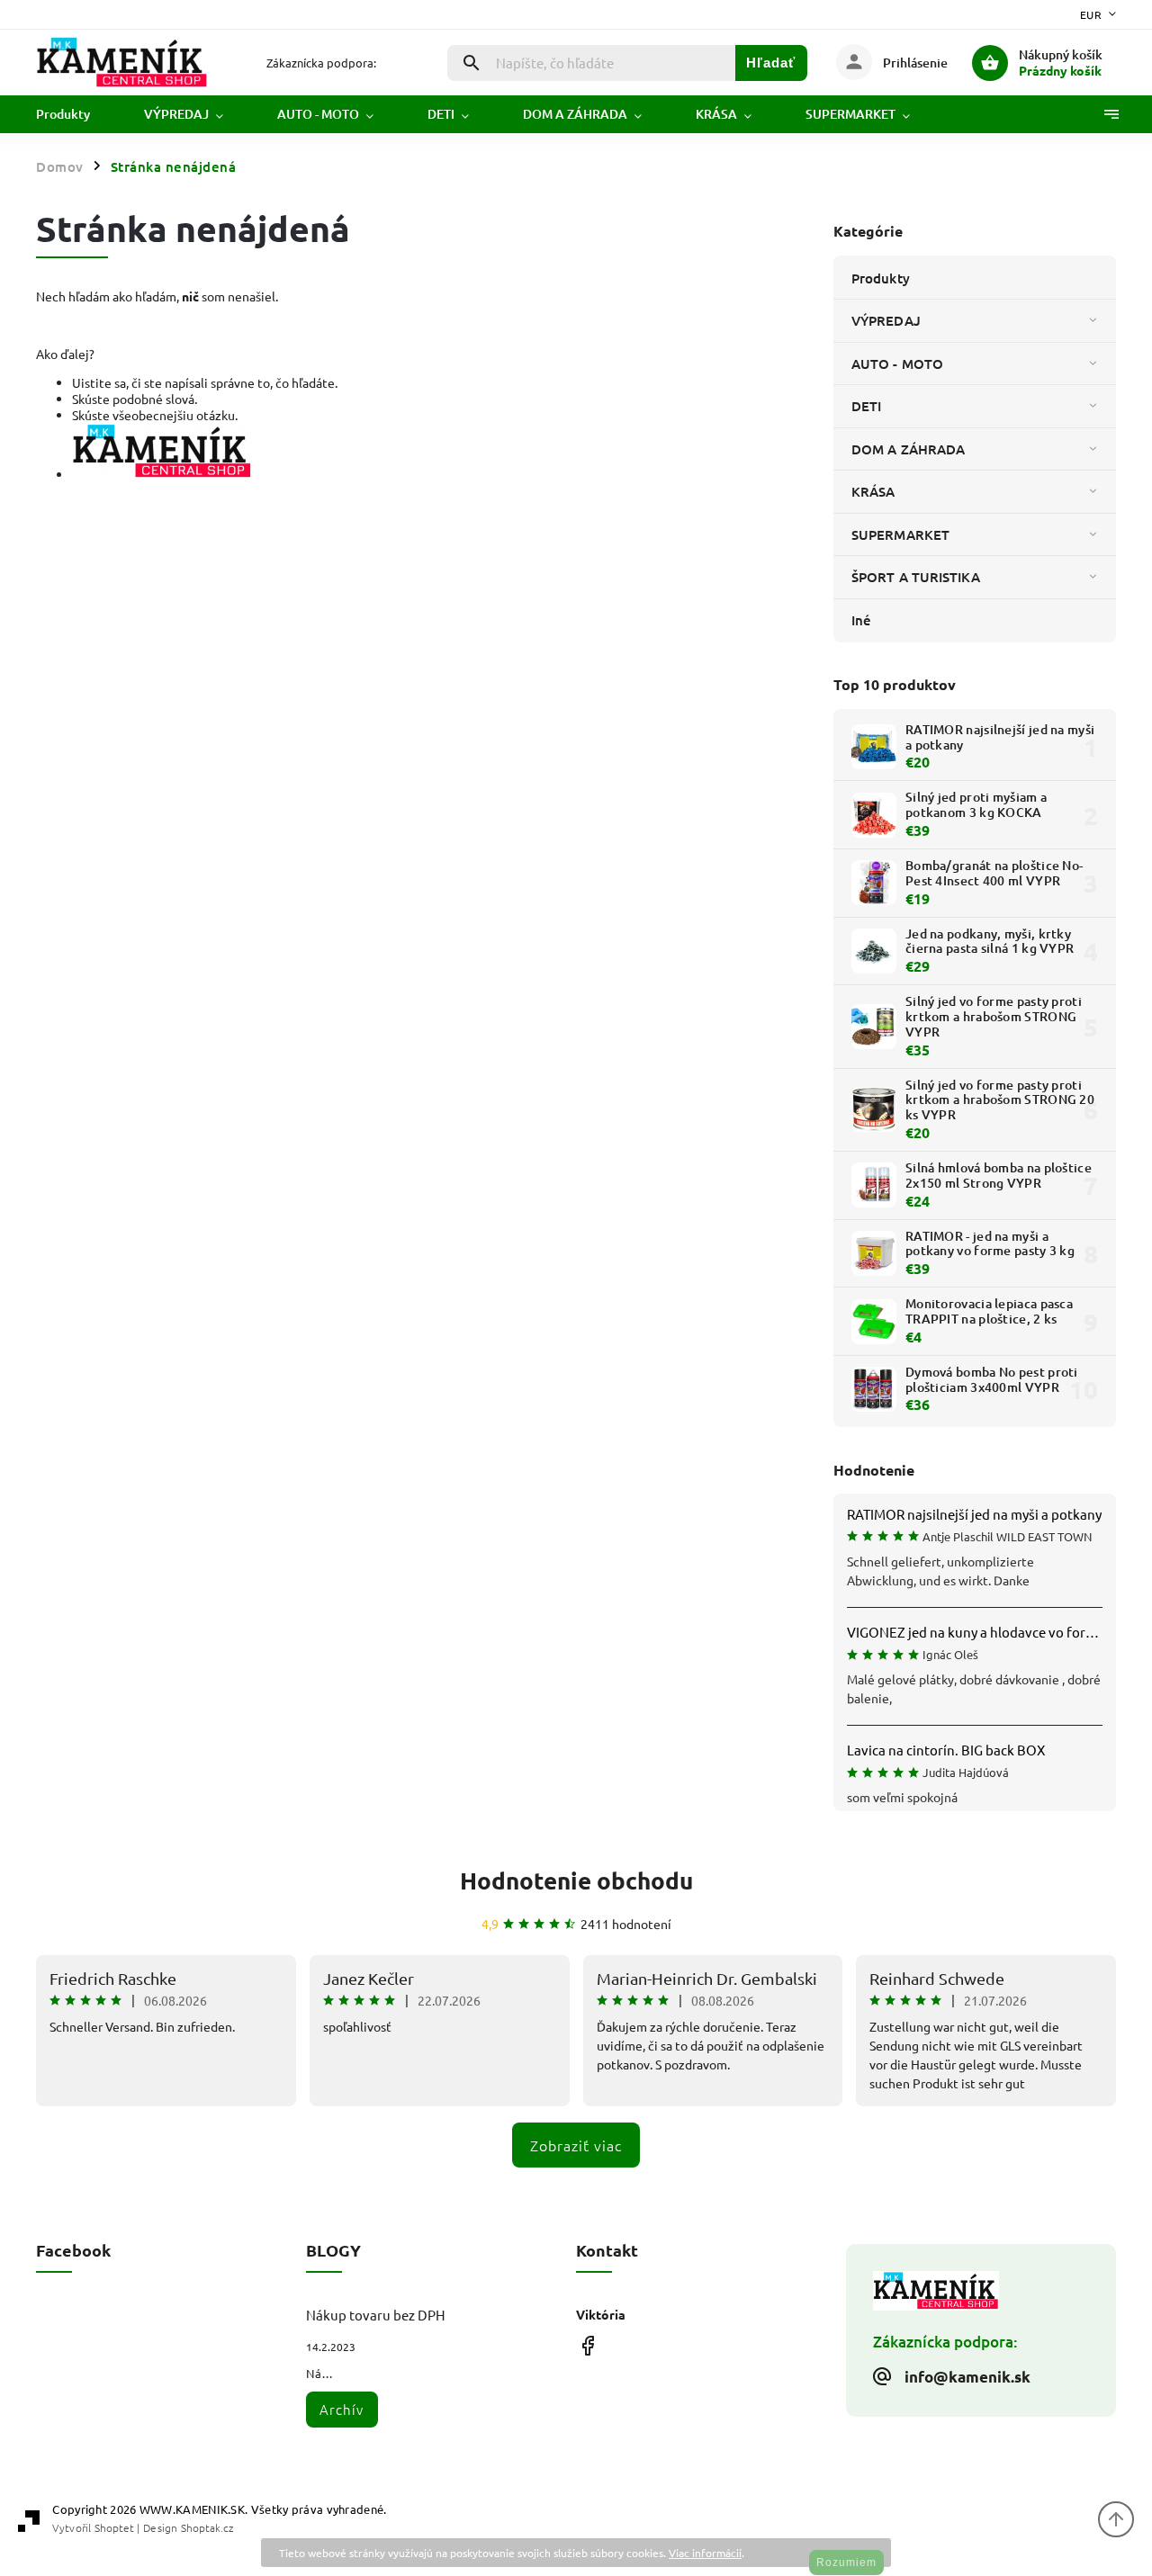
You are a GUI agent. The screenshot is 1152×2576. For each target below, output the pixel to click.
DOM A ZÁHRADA (908, 449)
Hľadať (771, 63)
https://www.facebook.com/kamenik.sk (587, 2346)
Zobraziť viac (576, 2145)
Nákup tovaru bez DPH (376, 2315)
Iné (861, 620)
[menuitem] (76, 114)
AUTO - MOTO (897, 364)
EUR (1091, 14)
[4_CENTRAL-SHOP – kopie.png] (162, 474)
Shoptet (114, 2527)
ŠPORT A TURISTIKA (916, 577)
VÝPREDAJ (886, 320)
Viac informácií (705, 2553)
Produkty (881, 278)
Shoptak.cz (207, 2527)
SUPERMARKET (900, 534)
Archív (342, 2409)
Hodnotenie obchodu (576, 1880)
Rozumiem (846, 2563)
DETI (866, 406)
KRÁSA (873, 491)
